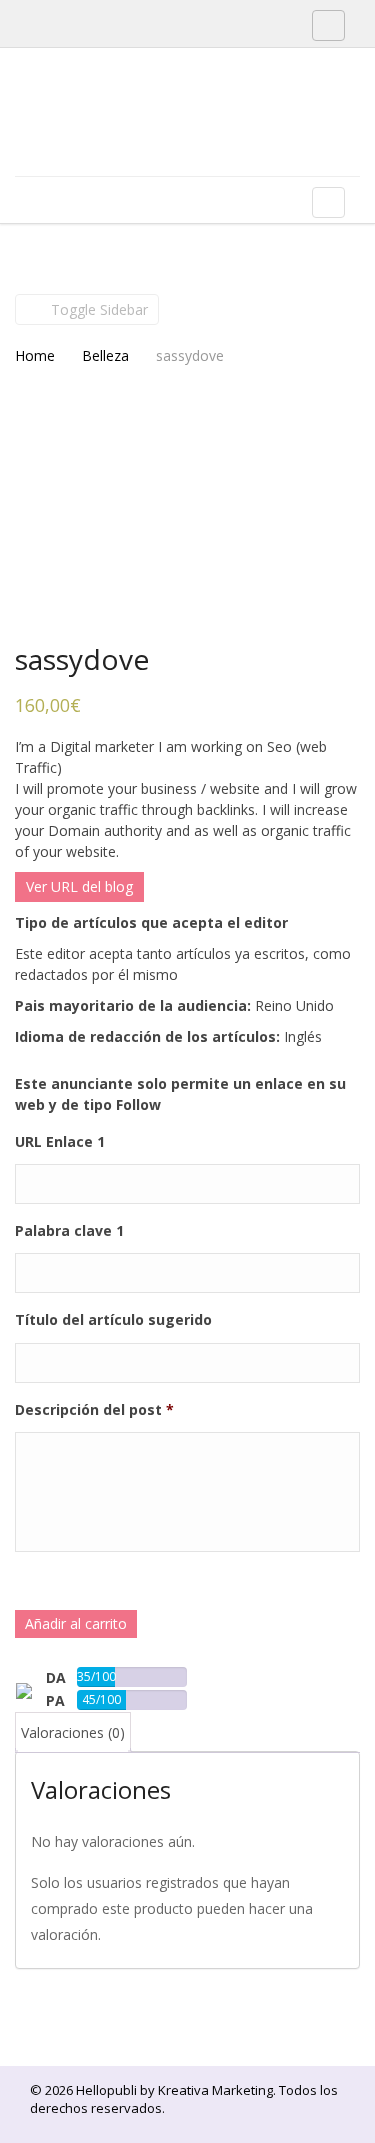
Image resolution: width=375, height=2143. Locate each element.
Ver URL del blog (79, 886)
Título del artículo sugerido (113, 1320)
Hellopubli (165, 138)
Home (35, 355)
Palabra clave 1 (69, 1231)
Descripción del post (94, 1410)
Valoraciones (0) (73, 1732)
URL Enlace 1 (60, 1142)
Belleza (105, 355)
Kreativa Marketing (215, 2090)
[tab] (73, 1732)
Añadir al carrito (76, 1623)
